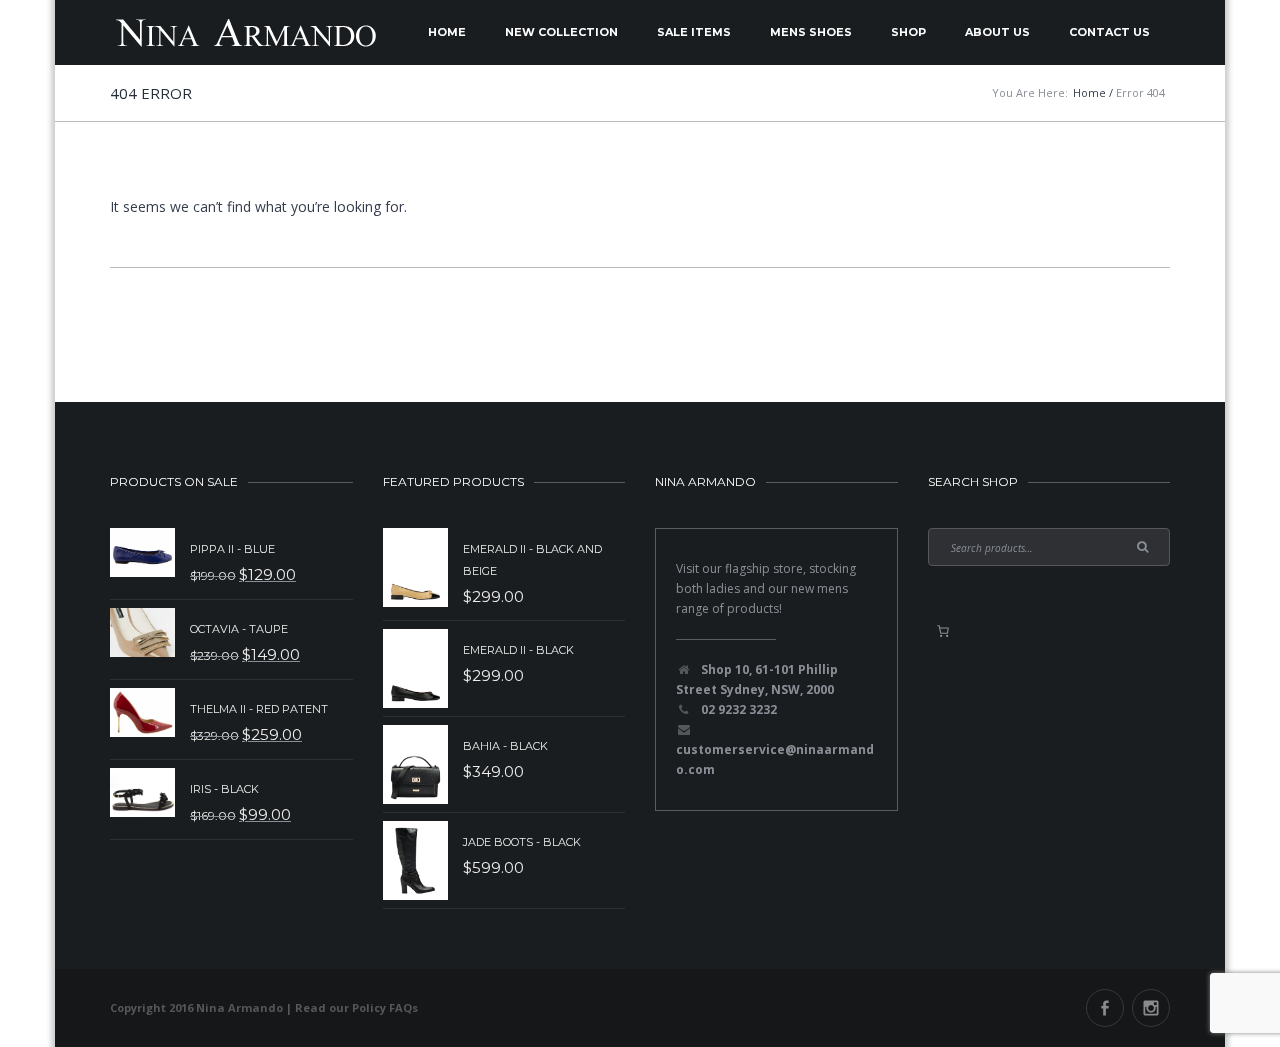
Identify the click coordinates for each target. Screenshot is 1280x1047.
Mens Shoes (811, 32)
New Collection (561, 32)
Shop (908, 32)
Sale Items (694, 32)
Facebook (1105, 1008)
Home (447, 32)
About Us (997, 32)
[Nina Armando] (245, 32)
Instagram (1151, 1008)
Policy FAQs (385, 1007)
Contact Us (1109, 32)
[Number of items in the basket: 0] (943, 631)
